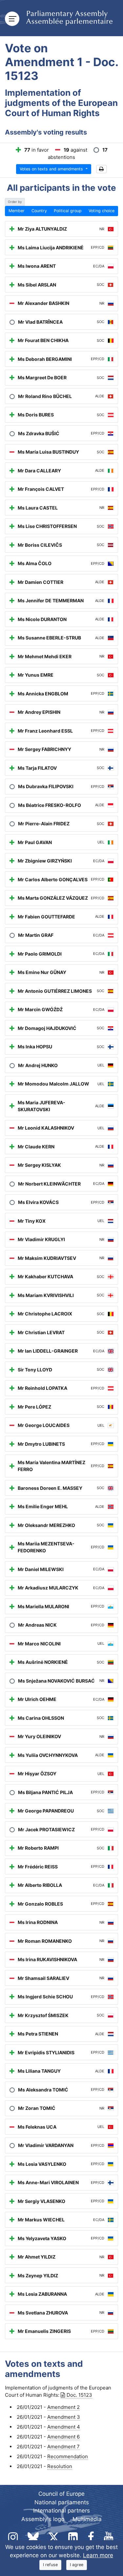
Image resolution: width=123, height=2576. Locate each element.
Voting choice (102, 211)
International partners (61, 2511)
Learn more (98, 2555)
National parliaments (62, 2502)
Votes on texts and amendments (52, 169)
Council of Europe (61, 2494)
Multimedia (87, 2519)
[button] (102, 169)
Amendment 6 (63, 2437)
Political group (68, 211)
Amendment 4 (64, 2427)
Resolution (60, 2466)
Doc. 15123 (79, 2395)
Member (17, 211)
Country (39, 211)
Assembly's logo (43, 2519)
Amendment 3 (64, 2417)
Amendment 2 (63, 2407)
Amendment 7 (63, 2447)
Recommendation (68, 2456)
